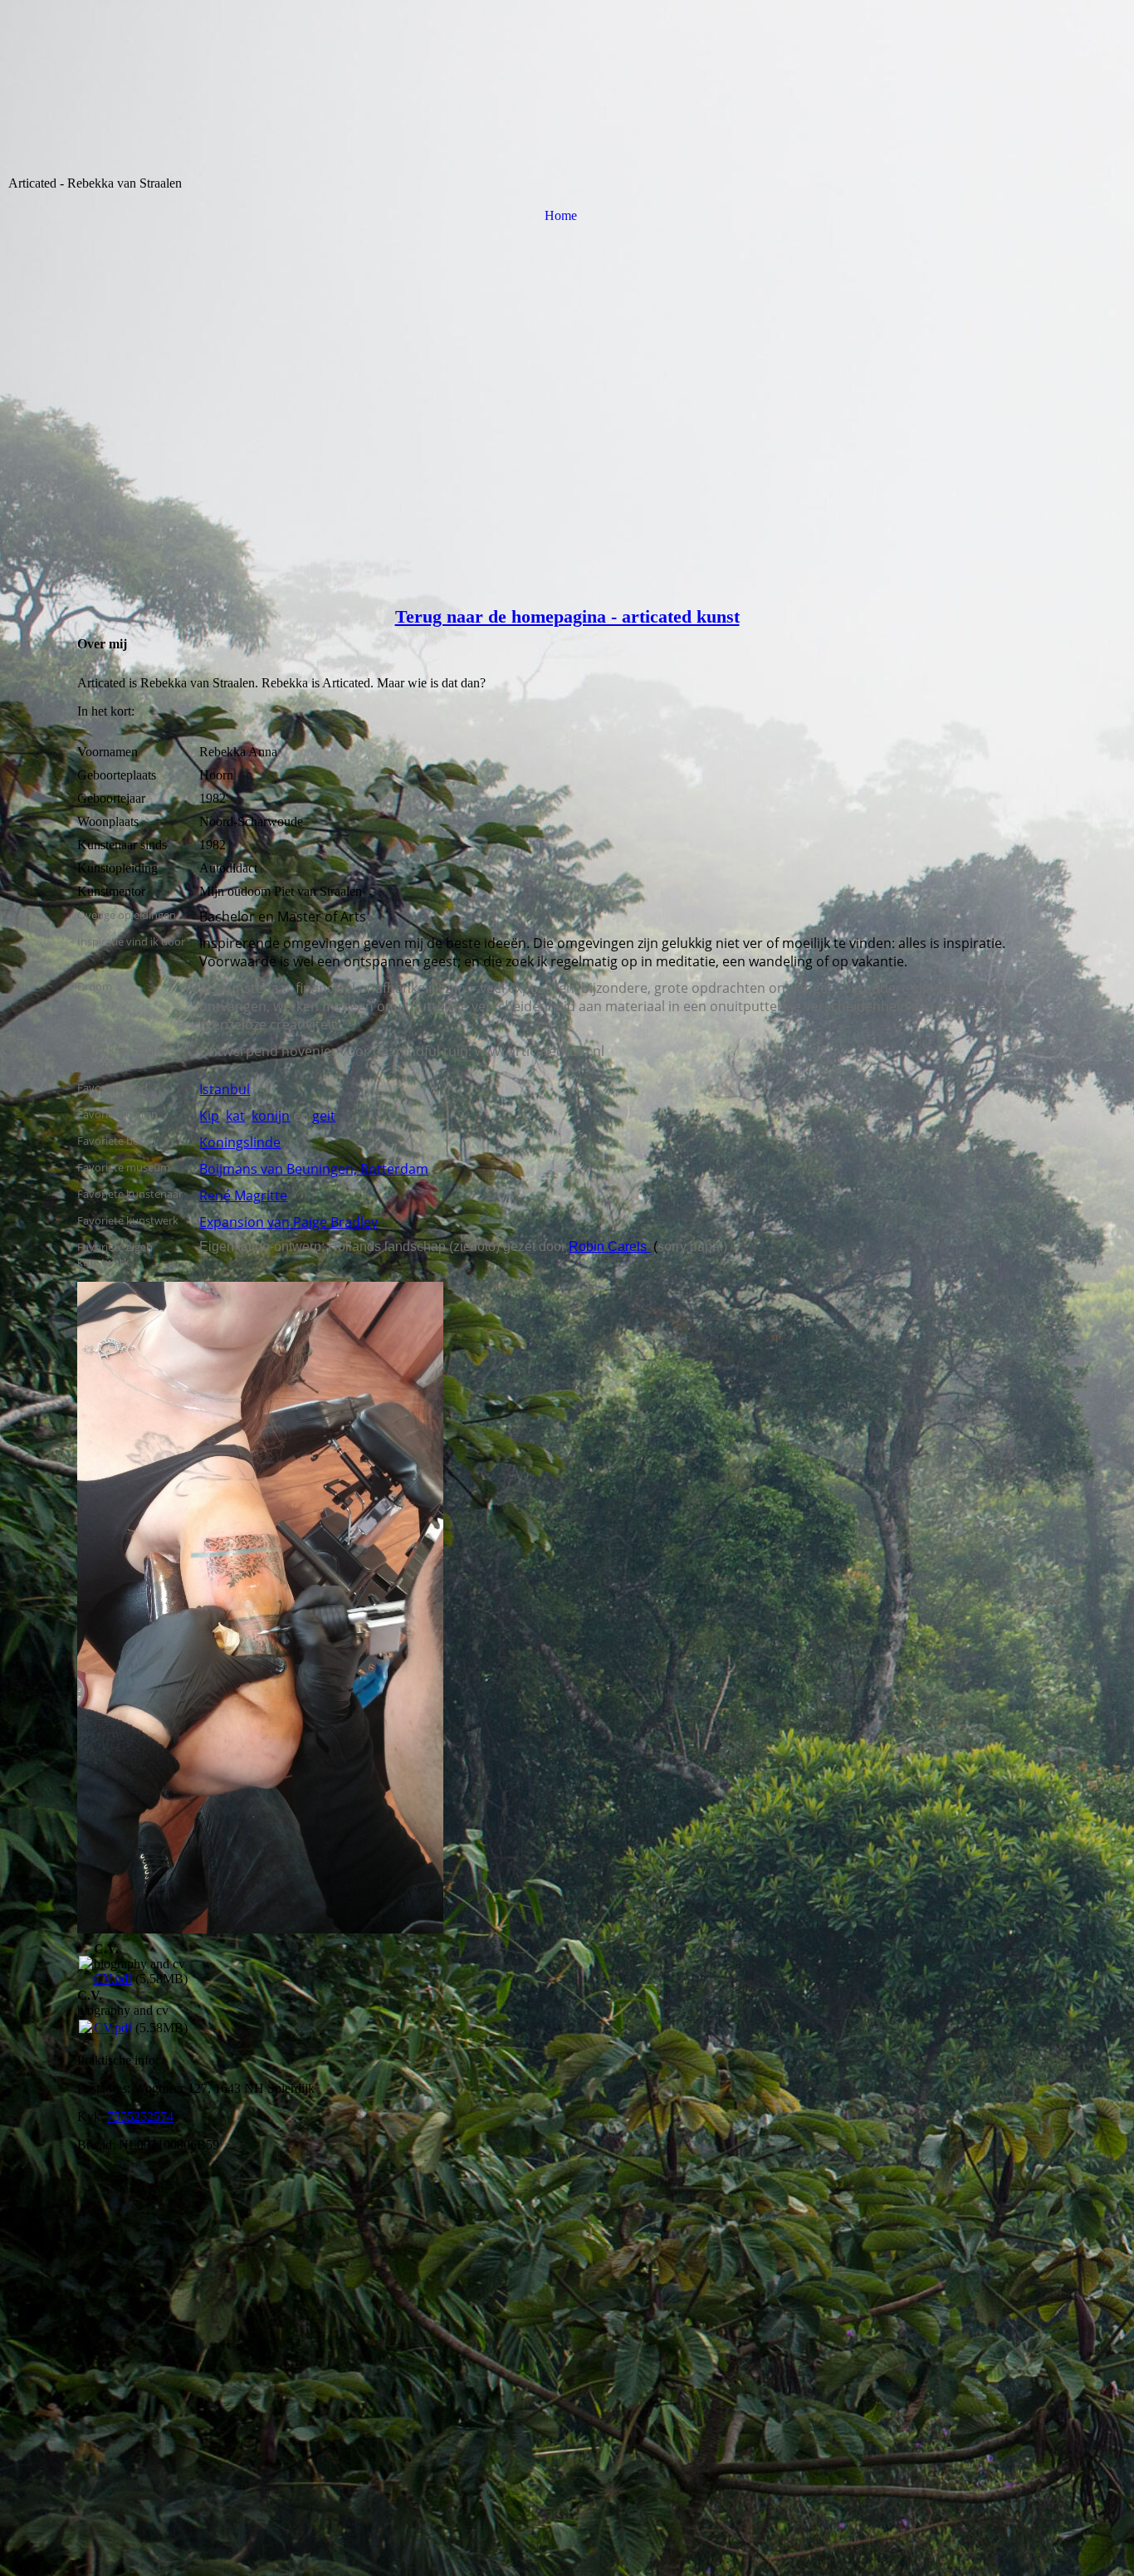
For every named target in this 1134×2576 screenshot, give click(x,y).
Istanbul (225, 1089)
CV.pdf (113, 1979)
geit (324, 1116)
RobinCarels (608, 1246)
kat (235, 1116)
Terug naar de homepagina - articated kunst (567, 616)
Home (561, 215)
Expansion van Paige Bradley (288, 1222)
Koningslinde (240, 1142)
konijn (271, 1116)
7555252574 (140, 2117)
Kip (209, 1116)
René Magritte (243, 1195)
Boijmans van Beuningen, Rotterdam (314, 1169)
